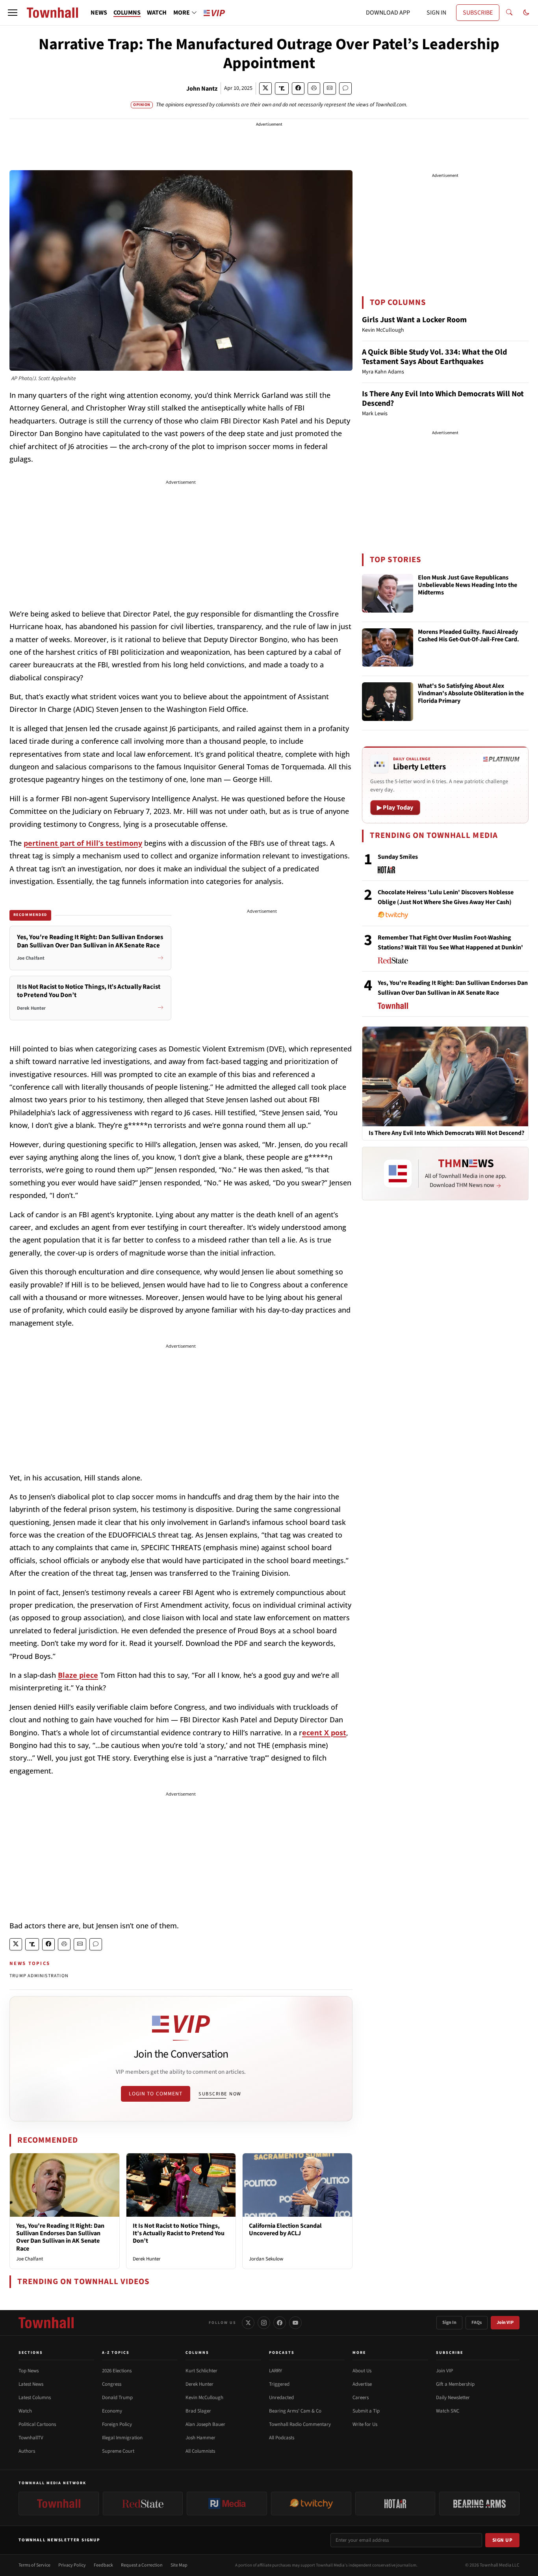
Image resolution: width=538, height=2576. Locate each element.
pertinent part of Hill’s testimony (83, 843)
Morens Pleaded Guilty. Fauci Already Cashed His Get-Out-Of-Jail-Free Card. (468, 636)
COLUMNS (127, 13)
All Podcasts (282, 2438)
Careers (361, 2398)
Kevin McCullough (204, 2398)
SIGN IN (436, 13)
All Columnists (200, 2451)
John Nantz (202, 89)
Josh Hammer (200, 2438)
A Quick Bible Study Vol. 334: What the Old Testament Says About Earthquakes (434, 357)
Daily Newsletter (453, 2398)
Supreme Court (118, 2451)
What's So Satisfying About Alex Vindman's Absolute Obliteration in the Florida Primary (471, 694)
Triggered (279, 2384)
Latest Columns (35, 2398)
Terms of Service (34, 2565)
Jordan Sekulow (266, 2259)
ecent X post (324, 1733)
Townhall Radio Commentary (300, 2424)
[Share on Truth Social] (282, 88)
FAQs (477, 2322)
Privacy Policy (72, 2565)
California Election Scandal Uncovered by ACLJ (285, 2230)
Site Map (179, 2565)
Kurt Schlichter (201, 2371)
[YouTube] (295, 2323)
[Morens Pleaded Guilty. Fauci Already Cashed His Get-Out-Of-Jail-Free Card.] (388, 648)
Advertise (362, 2384)
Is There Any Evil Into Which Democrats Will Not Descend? (443, 399)
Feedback (103, 2565)
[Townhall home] (46, 2323)
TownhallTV (31, 2438)
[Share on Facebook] (298, 88)
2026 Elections (117, 2371)
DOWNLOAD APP (388, 13)
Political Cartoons (37, 2424)
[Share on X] (265, 88)
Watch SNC (448, 2411)
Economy (112, 2411)
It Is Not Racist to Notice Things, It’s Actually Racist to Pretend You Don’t (179, 2233)
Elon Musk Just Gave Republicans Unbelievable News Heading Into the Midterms (468, 585)
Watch (25, 2411)
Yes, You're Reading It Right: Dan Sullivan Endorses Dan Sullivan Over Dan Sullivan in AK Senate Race (60, 2237)
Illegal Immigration (122, 2438)
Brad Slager (198, 2411)
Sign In (449, 2322)
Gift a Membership (455, 2384)
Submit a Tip (366, 2411)
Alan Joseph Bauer (205, 2424)
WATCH (157, 13)
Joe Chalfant (30, 2259)
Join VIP (505, 2322)
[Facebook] (280, 2323)
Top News (29, 2371)
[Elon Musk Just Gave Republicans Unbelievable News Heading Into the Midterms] (388, 593)
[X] (248, 2323)
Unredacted (281, 2398)
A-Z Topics (116, 2353)
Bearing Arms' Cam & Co (295, 2411)
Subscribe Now (220, 2094)
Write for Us (365, 2424)
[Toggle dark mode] (526, 13)
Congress (112, 2384)
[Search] (509, 13)
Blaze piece (78, 1675)
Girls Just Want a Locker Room (414, 320)
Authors (27, 2451)
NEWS (99, 13)
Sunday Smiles (398, 857)
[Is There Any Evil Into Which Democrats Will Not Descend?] (445, 1076)
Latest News (31, 2384)
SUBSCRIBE (478, 13)
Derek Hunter (147, 2259)
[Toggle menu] (13, 13)
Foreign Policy (117, 2424)
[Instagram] (264, 2323)
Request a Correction (142, 2565)
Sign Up (503, 2540)
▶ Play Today (395, 808)
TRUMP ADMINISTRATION (39, 1976)
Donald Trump (117, 2398)
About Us (362, 2371)
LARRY (275, 2371)
